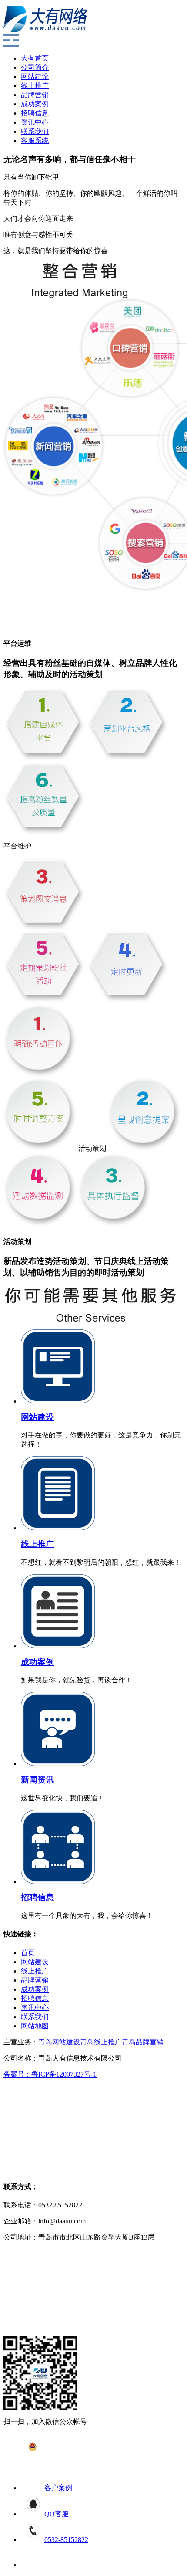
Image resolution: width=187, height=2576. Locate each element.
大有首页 (35, 58)
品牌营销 (35, 95)
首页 (28, 1953)
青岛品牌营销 (143, 2042)
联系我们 (35, 131)
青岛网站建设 (59, 2042)
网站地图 (35, 2026)
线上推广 (35, 86)
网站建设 (35, 76)
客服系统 (35, 141)
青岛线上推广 (101, 2042)
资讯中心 (35, 122)
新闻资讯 (37, 1780)
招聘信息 (35, 113)
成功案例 (35, 104)
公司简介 (35, 67)
